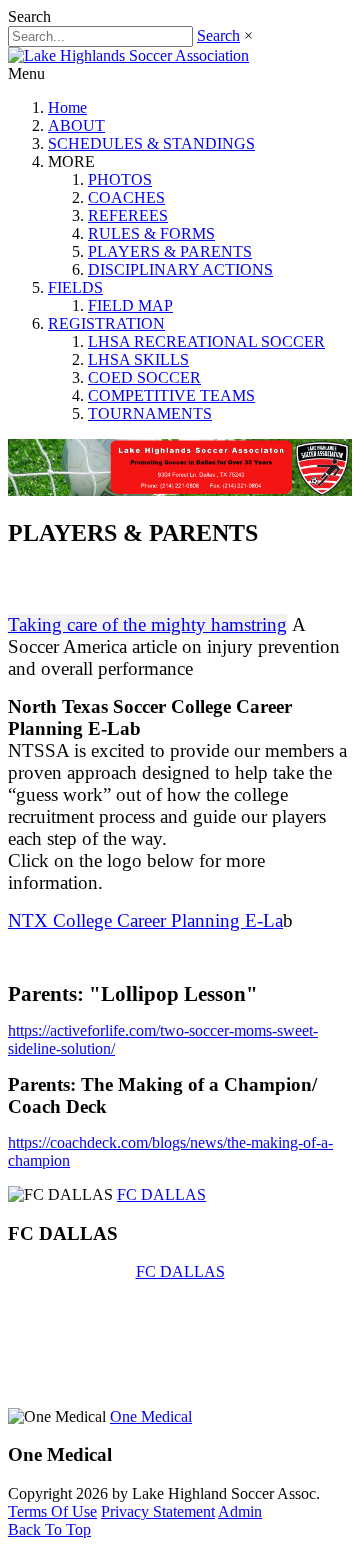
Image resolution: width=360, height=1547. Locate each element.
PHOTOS (120, 179)
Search (218, 35)
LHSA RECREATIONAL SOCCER (206, 341)
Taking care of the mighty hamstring (147, 624)
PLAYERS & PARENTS (170, 251)
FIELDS (75, 287)
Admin (240, 1511)
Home (67, 107)
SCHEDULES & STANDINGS (151, 143)
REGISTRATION (106, 323)
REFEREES (128, 215)
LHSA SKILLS (138, 359)
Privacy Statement (158, 1511)
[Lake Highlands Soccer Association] (128, 55)
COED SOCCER (144, 377)
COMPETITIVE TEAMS (171, 395)
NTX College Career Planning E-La (145, 920)
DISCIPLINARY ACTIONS (180, 269)
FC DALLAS (161, 1194)
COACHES (126, 197)
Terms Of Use (52, 1511)
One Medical (151, 1416)
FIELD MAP (130, 305)
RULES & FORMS (151, 233)
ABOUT (76, 125)
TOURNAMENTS (150, 413)
